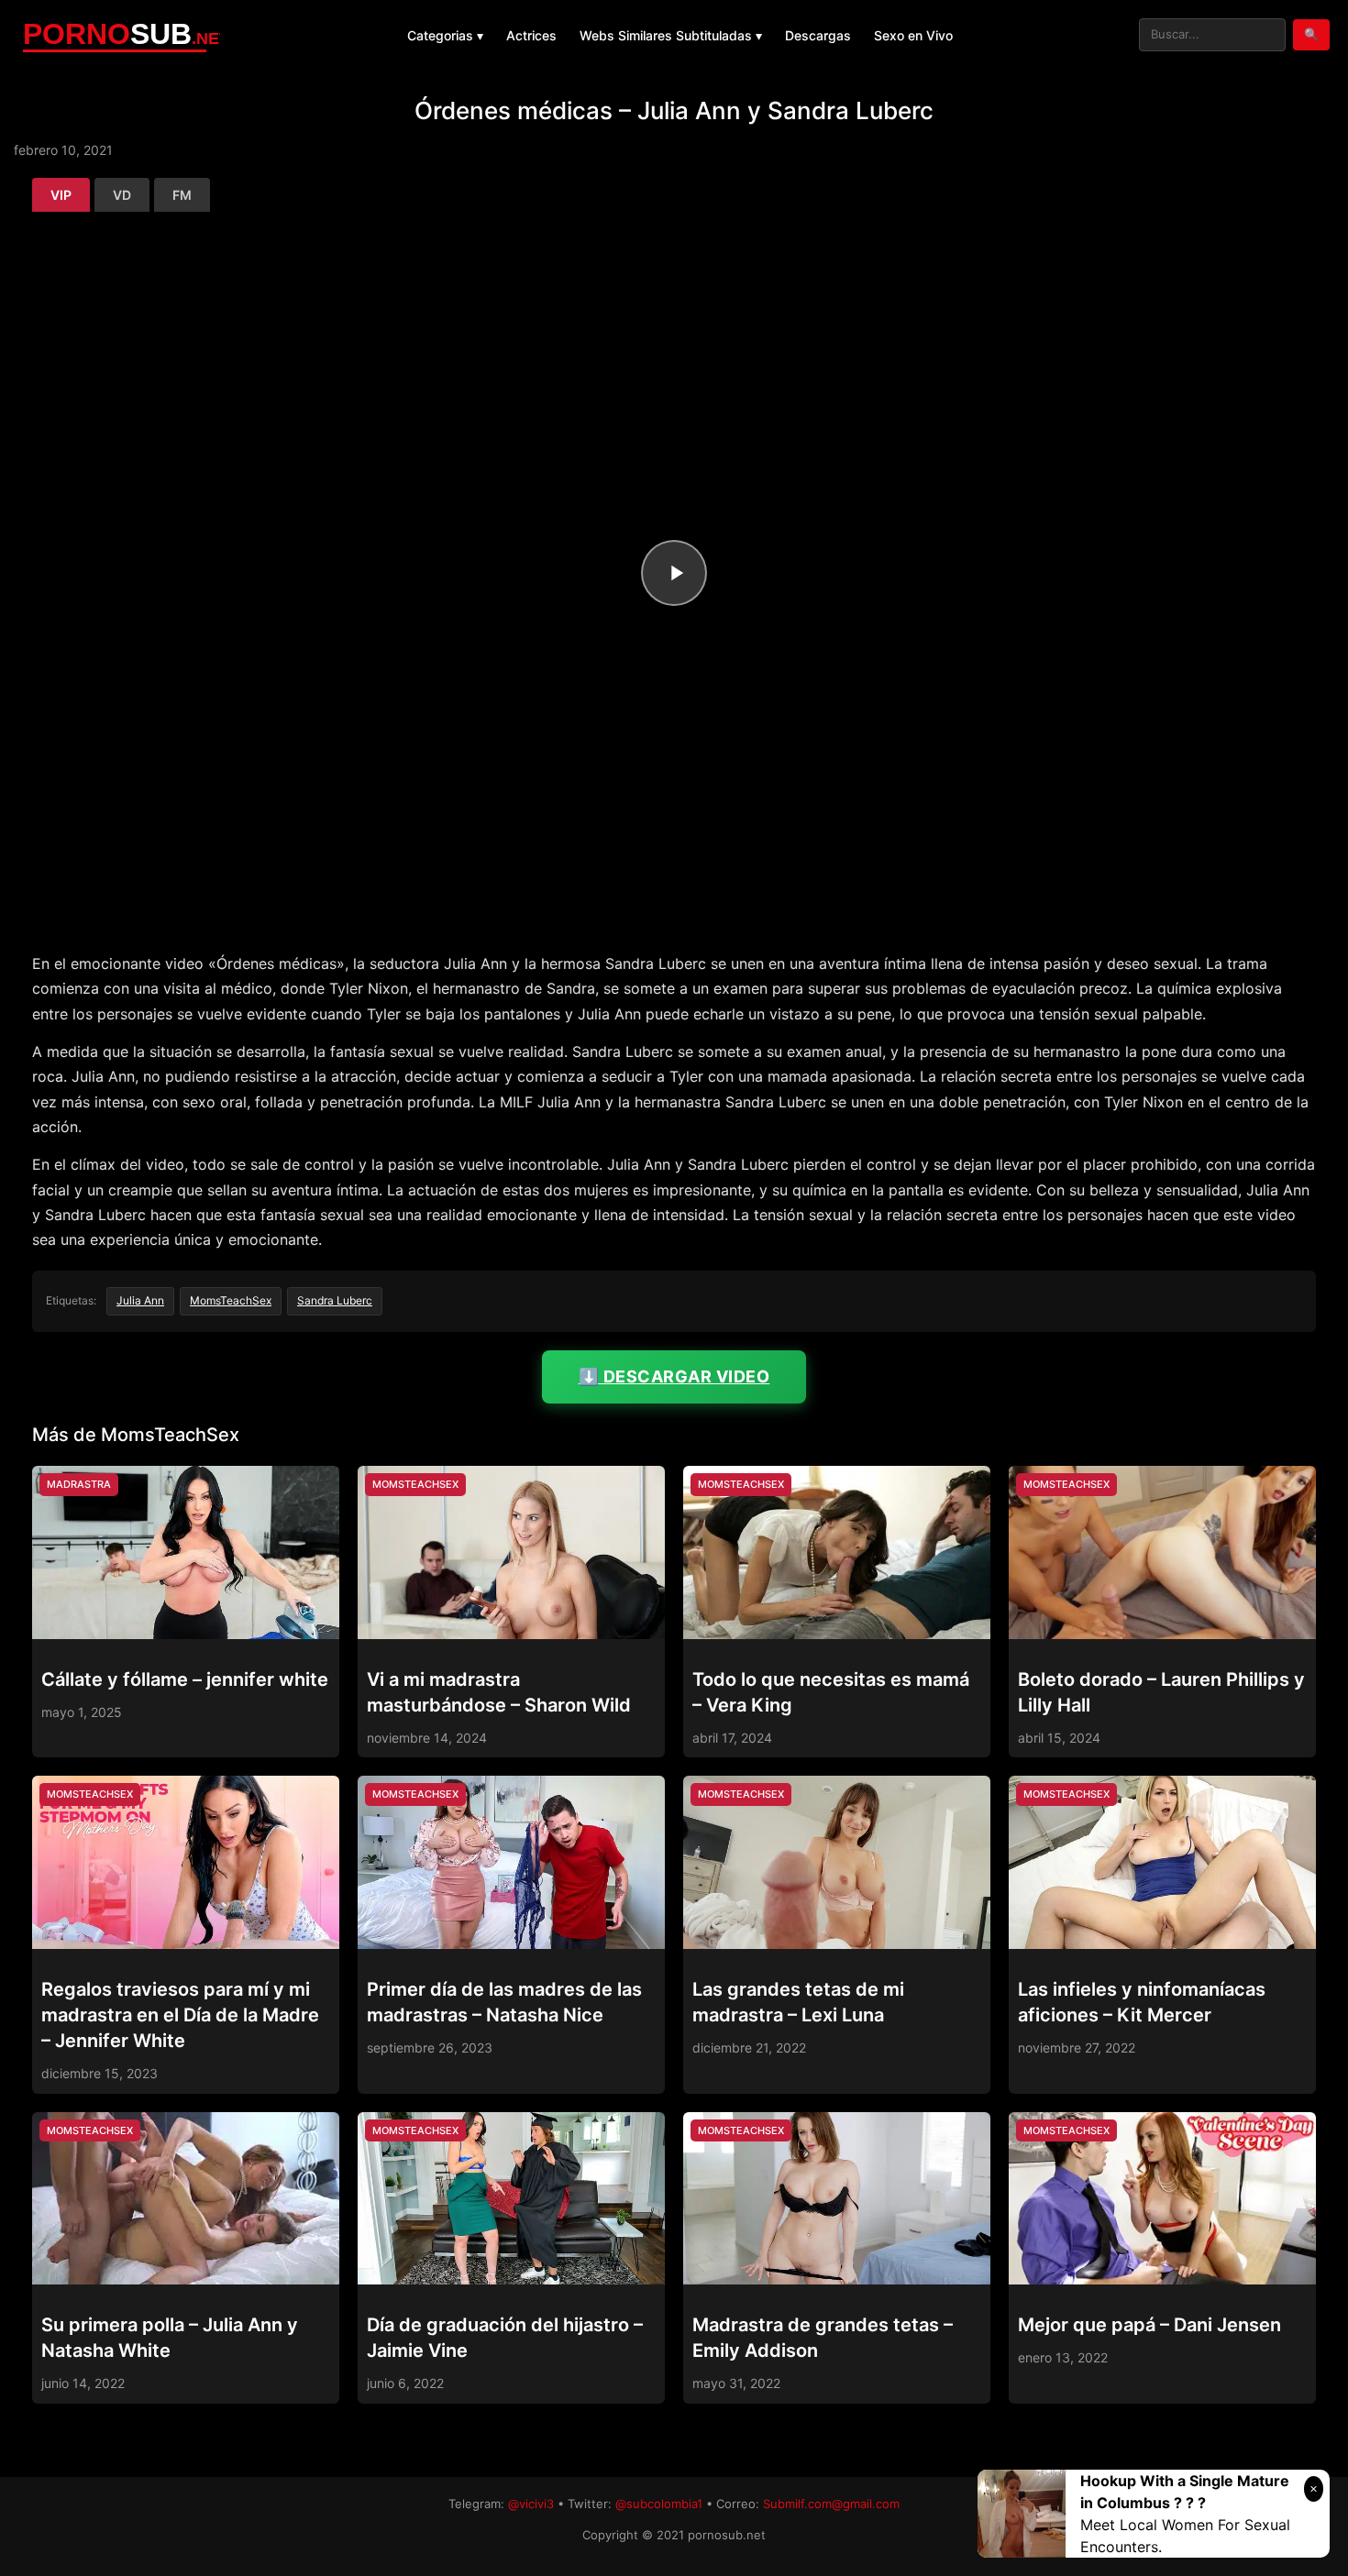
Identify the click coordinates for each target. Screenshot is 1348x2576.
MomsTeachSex (231, 1300)
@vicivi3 (531, 2504)
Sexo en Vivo (913, 35)
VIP (61, 195)
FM (182, 195)
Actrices (531, 35)
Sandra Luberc (335, 1300)
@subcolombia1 (659, 2504)
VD (122, 195)
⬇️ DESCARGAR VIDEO (674, 1376)
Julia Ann (140, 1300)
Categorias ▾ (445, 35)
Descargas (818, 35)
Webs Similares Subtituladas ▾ (671, 35)
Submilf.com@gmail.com (831, 2504)
